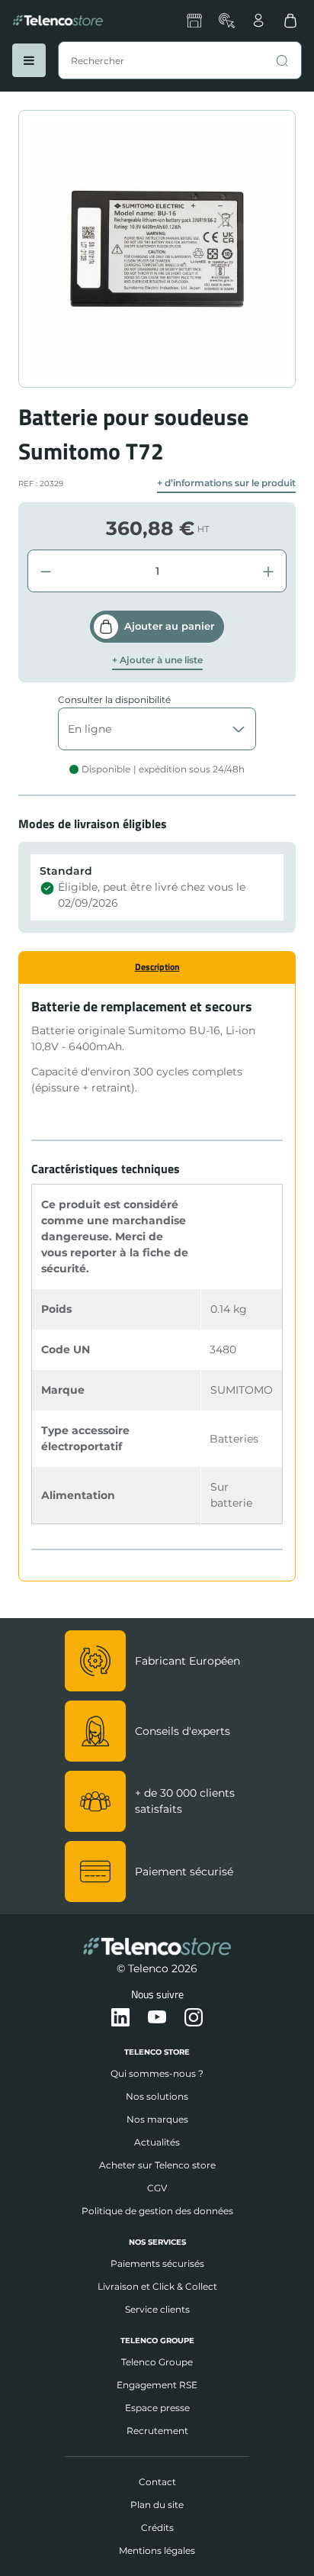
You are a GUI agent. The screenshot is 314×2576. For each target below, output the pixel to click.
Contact (157, 2482)
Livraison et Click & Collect (157, 2286)
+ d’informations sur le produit (226, 483)
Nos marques (157, 2119)
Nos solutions (157, 2096)
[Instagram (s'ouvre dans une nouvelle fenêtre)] (194, 2018)
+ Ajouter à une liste (157, 660)
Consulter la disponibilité (114, 700)
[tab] (157, 967)
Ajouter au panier (169, 626)
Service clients (157, 2309)
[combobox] (180, 60)
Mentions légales (157, 2550)
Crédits (157, 2528)
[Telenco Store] (58, 21)
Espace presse (157, 2408)
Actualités (157, 2142)
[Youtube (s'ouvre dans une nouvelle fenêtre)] (157, 2018)
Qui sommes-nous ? (157, 2073)
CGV (157, 2188)
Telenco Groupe (157, 2362)
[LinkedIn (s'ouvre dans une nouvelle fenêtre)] (120, 2018)
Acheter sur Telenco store (157, 2165)
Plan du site (157, 2505)
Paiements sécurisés (157, 2263)
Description (157, 967)
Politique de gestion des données (157, 2211)
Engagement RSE (157, 2385)
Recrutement (157, 2431)
